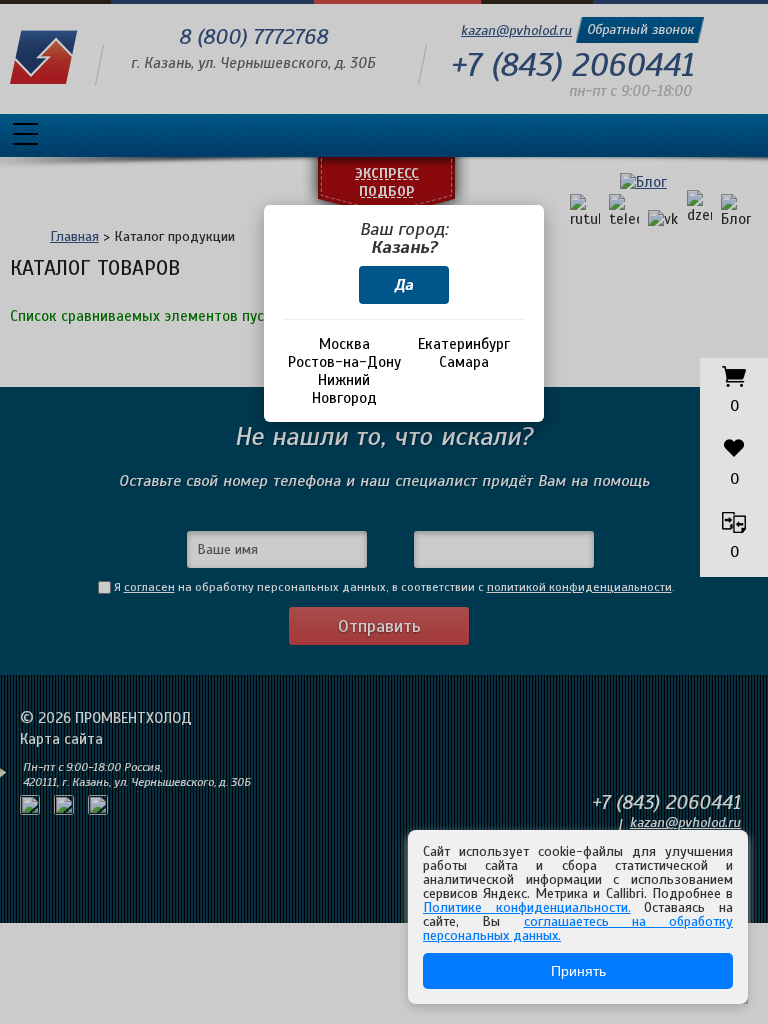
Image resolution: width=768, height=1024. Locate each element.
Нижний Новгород (344, 389)
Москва (344, 344)
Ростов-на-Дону (344, 362)
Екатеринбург (464, 344)
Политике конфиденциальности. (527, 907)
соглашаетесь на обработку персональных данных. (578, 928)
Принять (578, 971)
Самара (464, 362)
